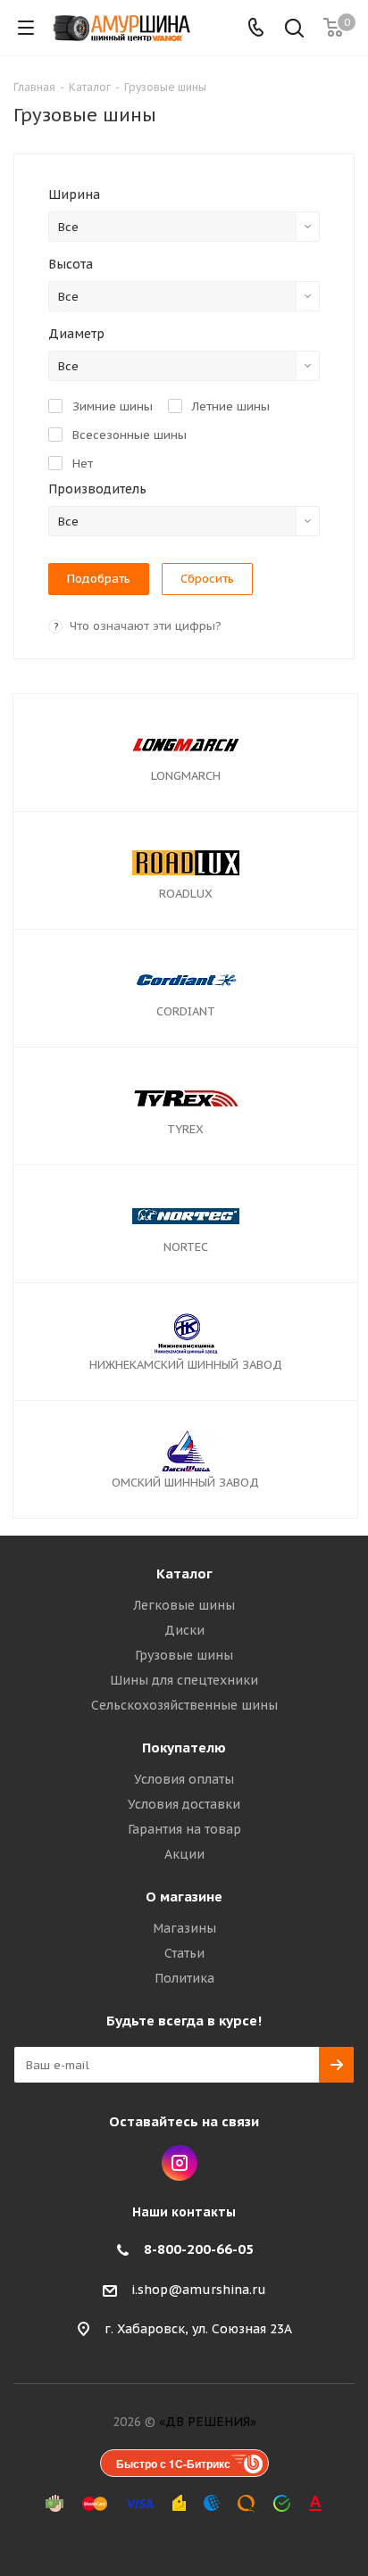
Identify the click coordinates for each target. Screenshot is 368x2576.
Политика (184, 1978)
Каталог (184, 1574)
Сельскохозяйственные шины (184, 1705)
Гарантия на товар (184, 1829)
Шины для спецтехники (184, 1680)
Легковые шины (184, 1605)
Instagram (180, 2163)
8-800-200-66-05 (199, 2249)
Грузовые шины (184, 1655)
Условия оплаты (184, 1779)
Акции (184, 1854)
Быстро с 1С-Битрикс (173, 2464)
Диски (184, 1630)
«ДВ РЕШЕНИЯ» (208, 2422)
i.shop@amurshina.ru (199, 2290)
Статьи (184, 1953)
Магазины (184, 1928)
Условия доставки (184, 1804)
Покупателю (184, 1748)
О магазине (184, 1897)
